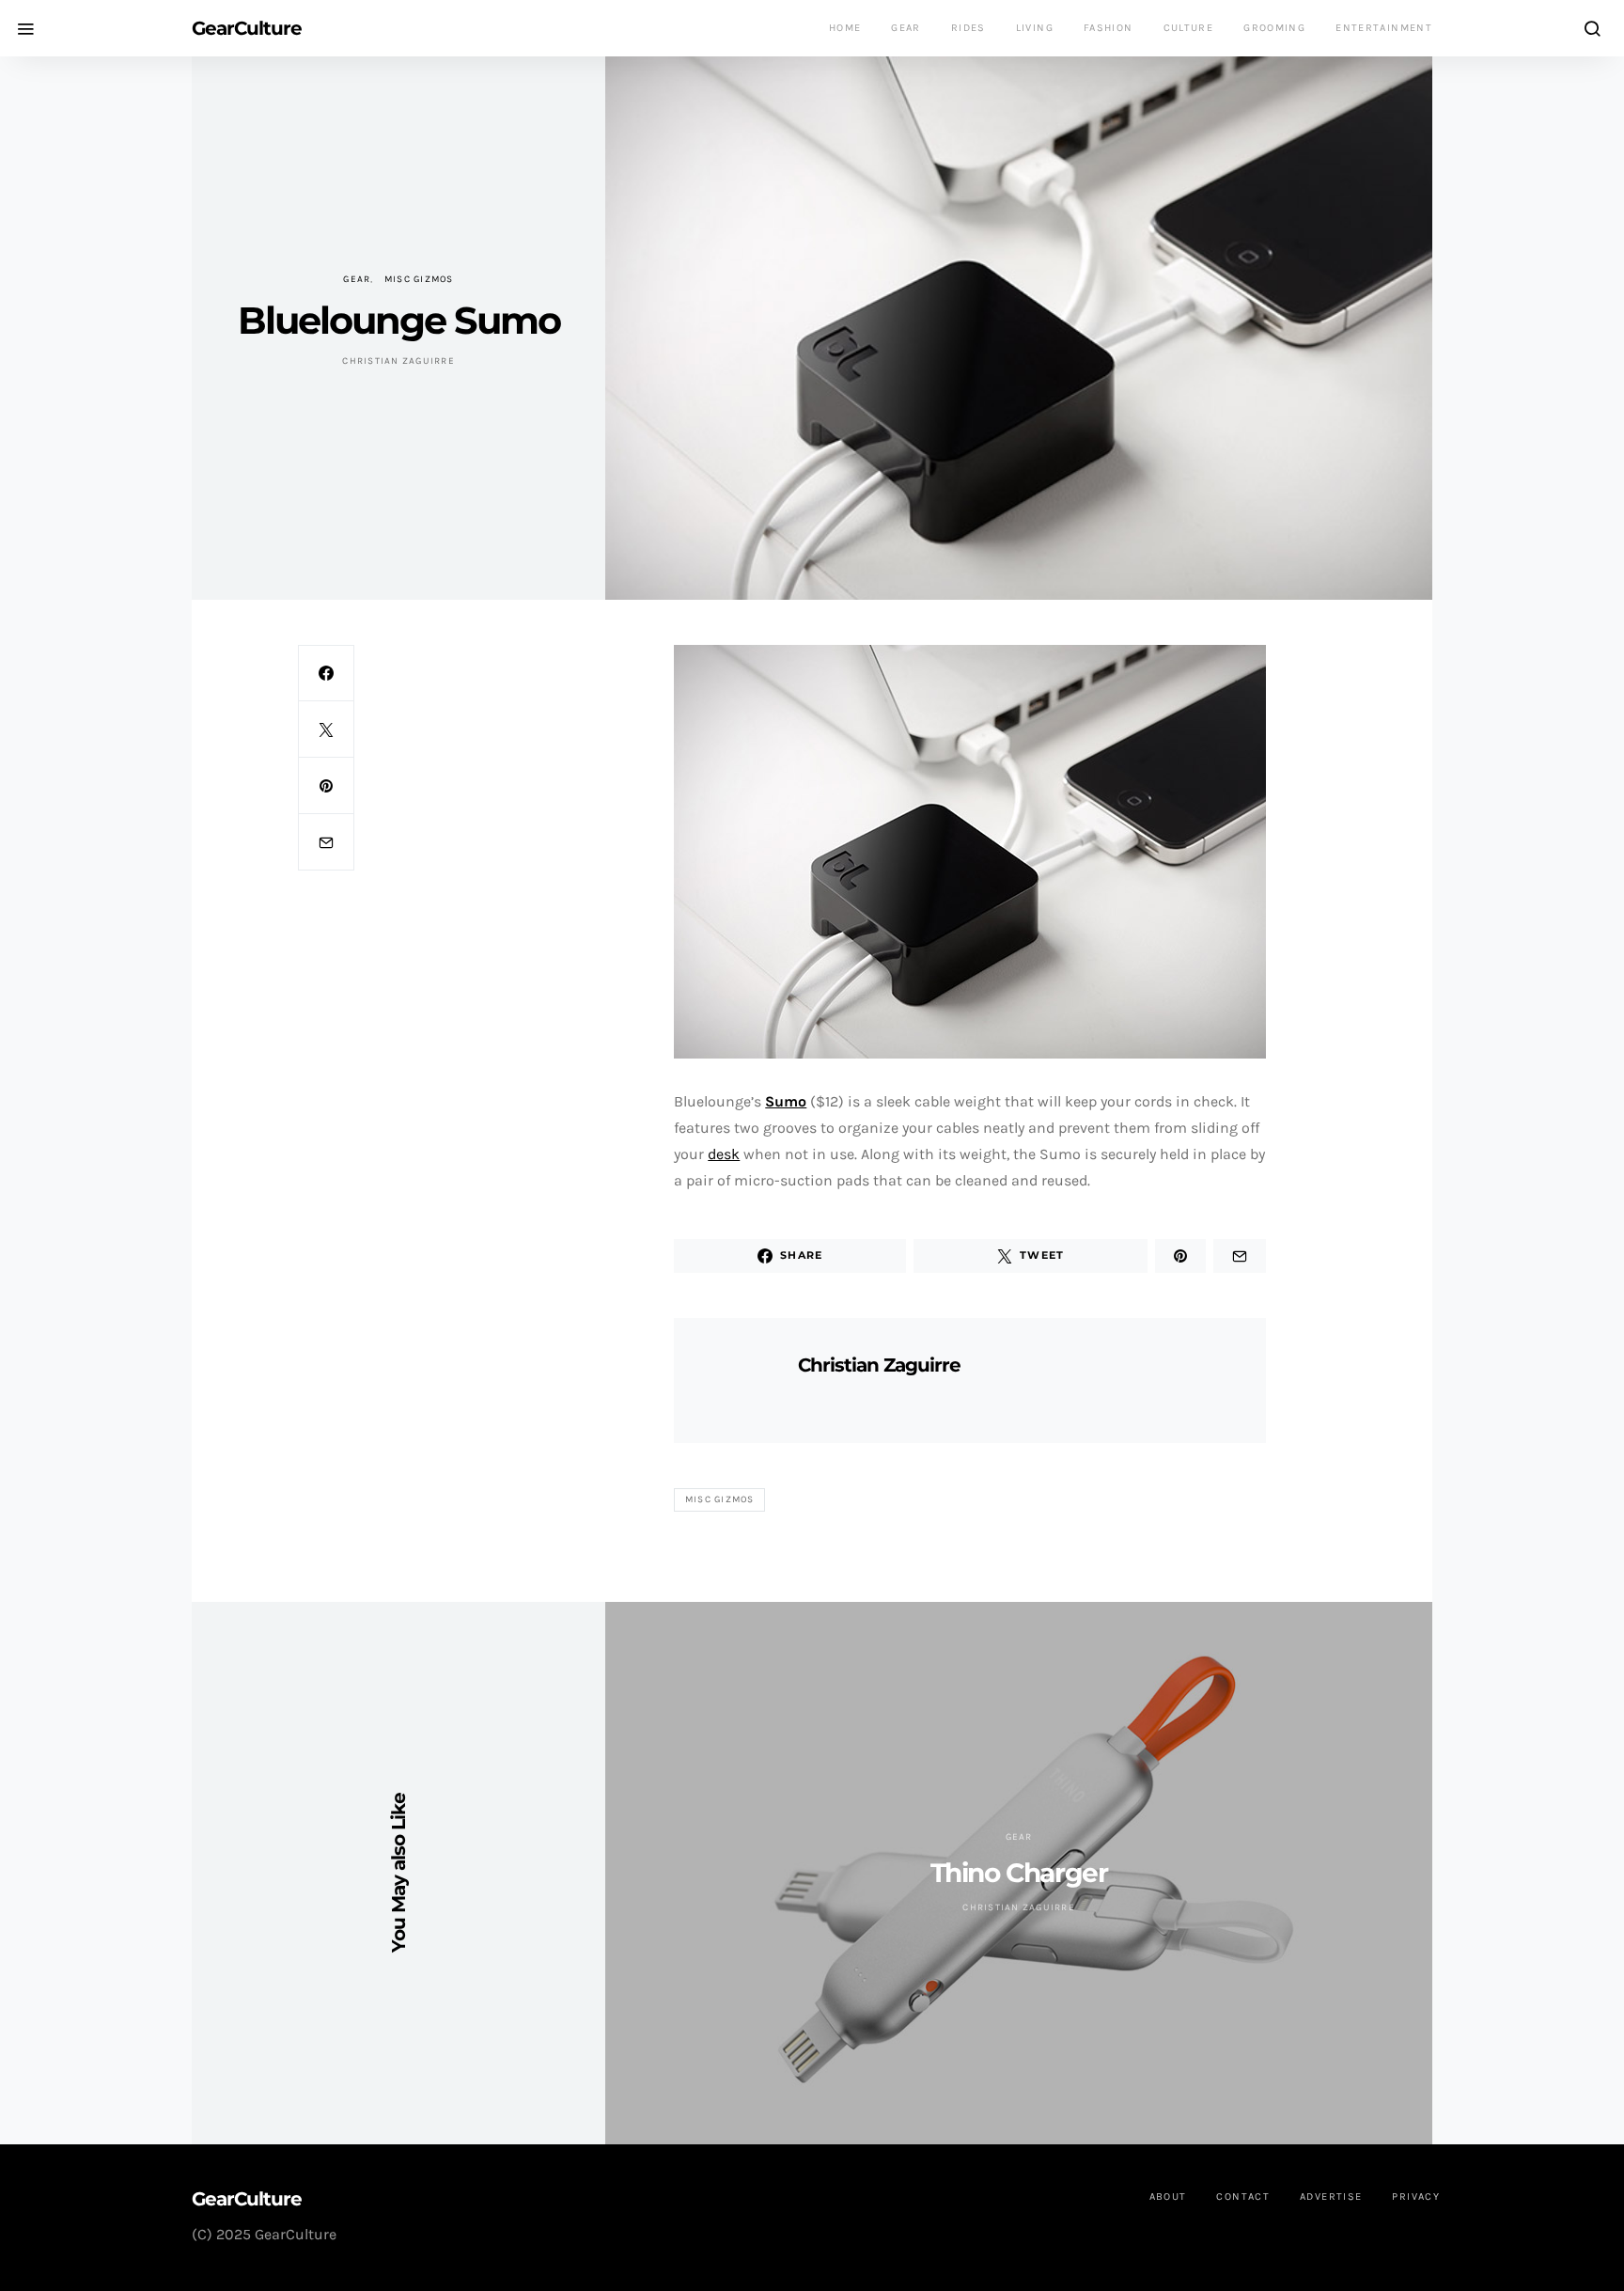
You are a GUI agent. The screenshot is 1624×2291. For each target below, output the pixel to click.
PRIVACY (1416, 2197)
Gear (906, 28)
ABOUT (1168, 2197)
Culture (1189, 28)
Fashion (1109, 28)
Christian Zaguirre (398, 361)
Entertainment (1384, 28)
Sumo (786, 1101)
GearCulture (247, 28)
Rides (968, 28)
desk (724, 1154)
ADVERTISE (1331, 2197)
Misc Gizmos (419, 279)
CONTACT (1243, 2197)
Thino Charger (1019, 1873)
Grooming (1274, 28)
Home (845, 28)
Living (1035, 28)
